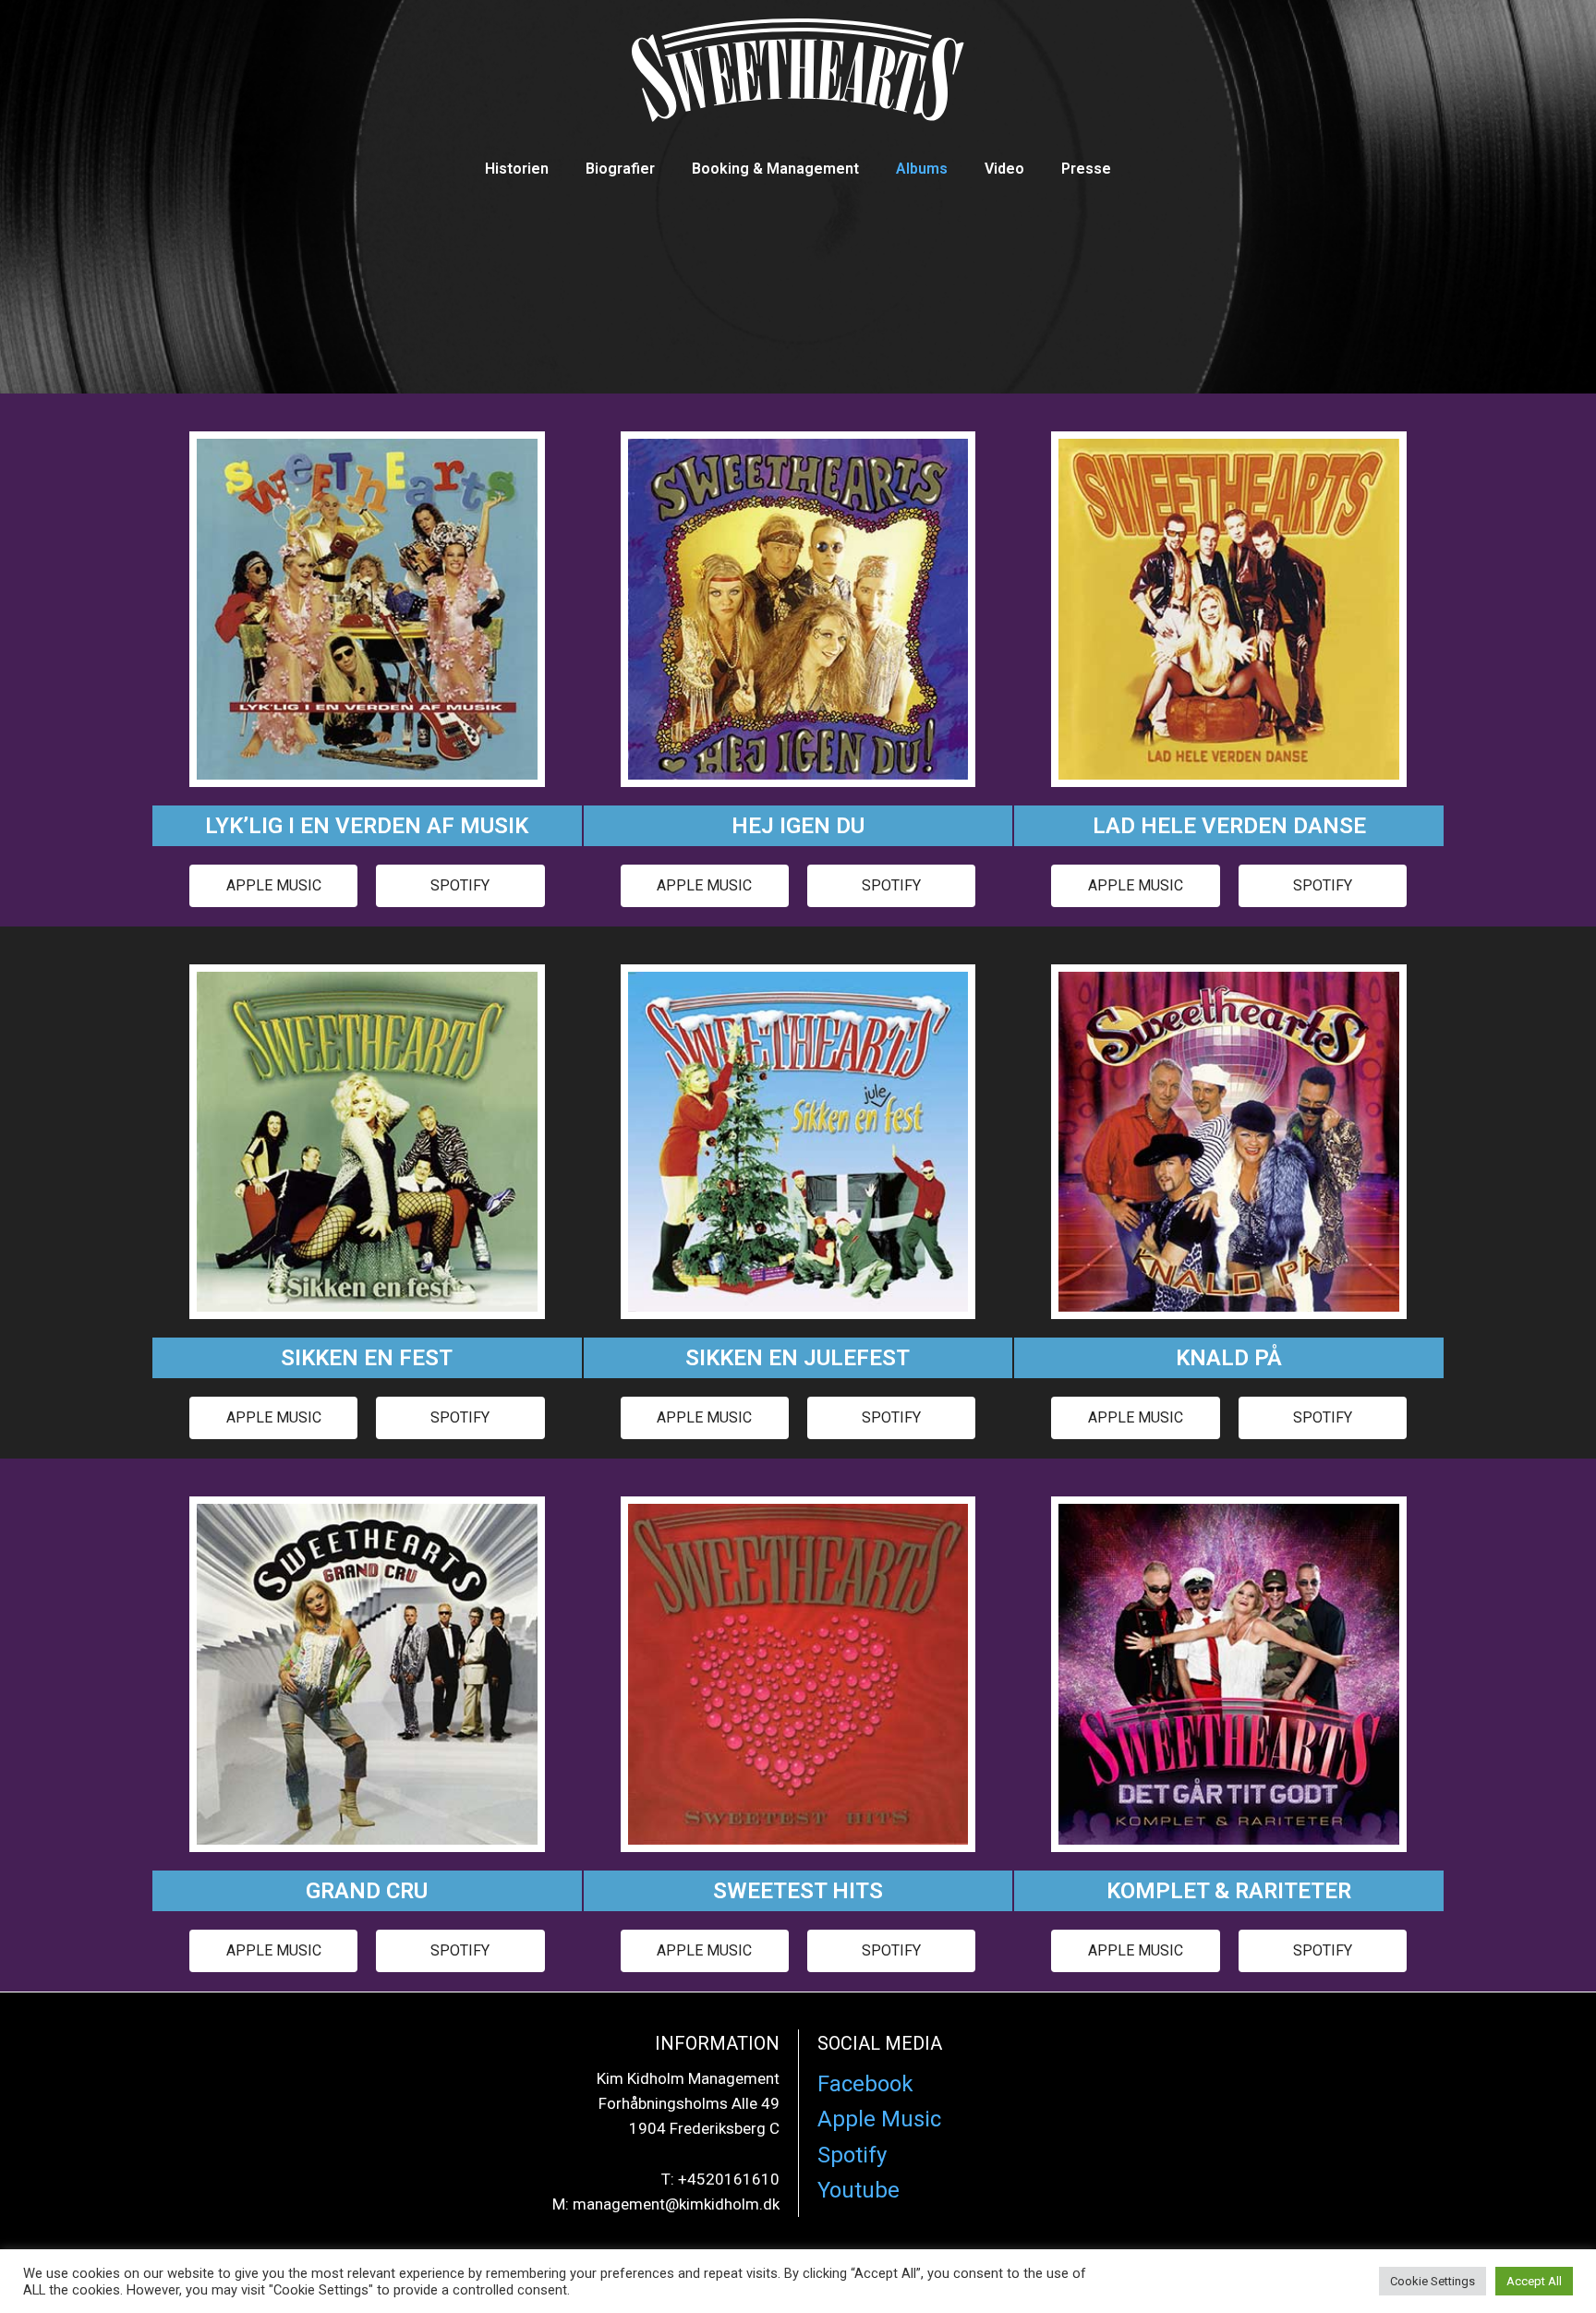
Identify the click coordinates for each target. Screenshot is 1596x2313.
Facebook (865, 2084)
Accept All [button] (1534, 2281)
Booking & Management (775, 169)
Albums (922, 169)
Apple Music (879, 2119)
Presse (1086, 169)
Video (1004, 169)
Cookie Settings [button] (1433, 2281)
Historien (517, 169)
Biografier (620, 169)
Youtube (858, 2190)
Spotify (852, 2155)
